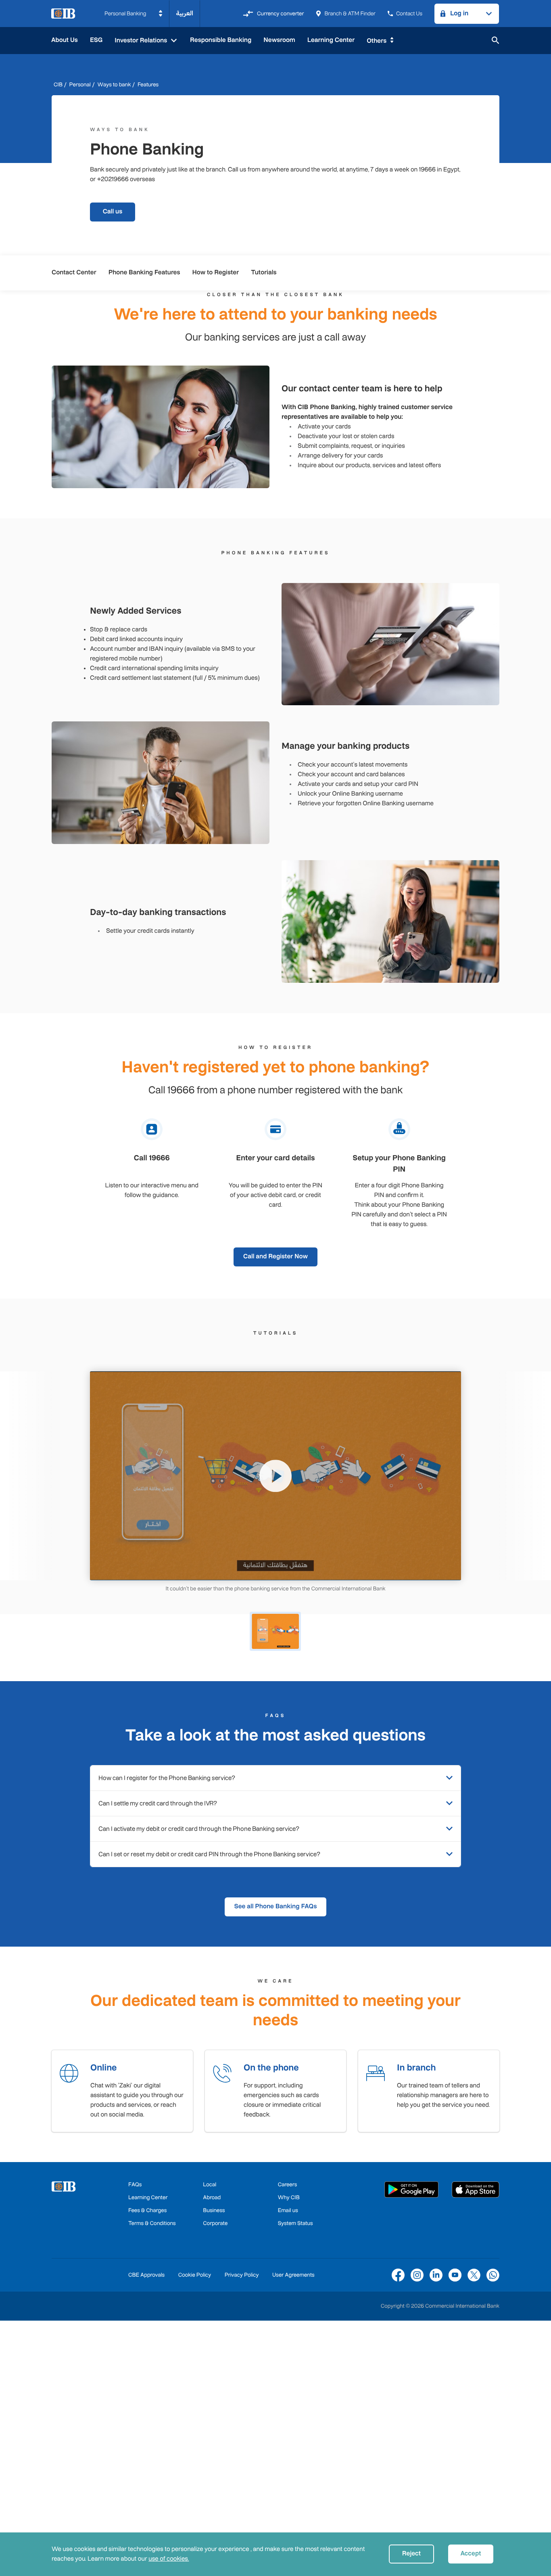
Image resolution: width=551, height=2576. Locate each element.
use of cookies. (169, 2559)
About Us (65, 40)
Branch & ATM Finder (350, 14)
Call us (113, 212)
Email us (288, 2210)
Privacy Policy (242, 2275)
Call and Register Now (275, 1257)
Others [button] (377, 41)
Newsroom (279, 40)
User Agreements (293, 2275)
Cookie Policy (195, 2275)
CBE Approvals (146, 2275)
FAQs (135, 2184)
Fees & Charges (147, 2210)
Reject (411, 2554)
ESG (96, 40)
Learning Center (331, 40)
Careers (288, 2184)
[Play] (275, 1476)
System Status (295, 2223)
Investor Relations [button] (142, 41)
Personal (80, 85)
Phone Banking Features (144, 273)
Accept (471, 2554)
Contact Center (74, 273)
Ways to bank (114, 85)
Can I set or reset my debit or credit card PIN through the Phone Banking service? (209, 1854)
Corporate (215, 2223)
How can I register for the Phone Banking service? (167, 1778)
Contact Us (409, 14)
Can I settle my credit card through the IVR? (158, 1803)
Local (210, 2184)
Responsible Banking (221, 40)
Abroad (212, 2197)
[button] (134, 14)
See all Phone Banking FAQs (276, 1906)
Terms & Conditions (152, 2223)
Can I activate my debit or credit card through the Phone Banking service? (199, 1829)
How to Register (216, 273)
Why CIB (289, 2197)
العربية (185, 14)
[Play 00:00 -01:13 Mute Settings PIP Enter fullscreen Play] (275, 1476)
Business (214, 2210)
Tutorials (264, 273)
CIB (58, 85)
